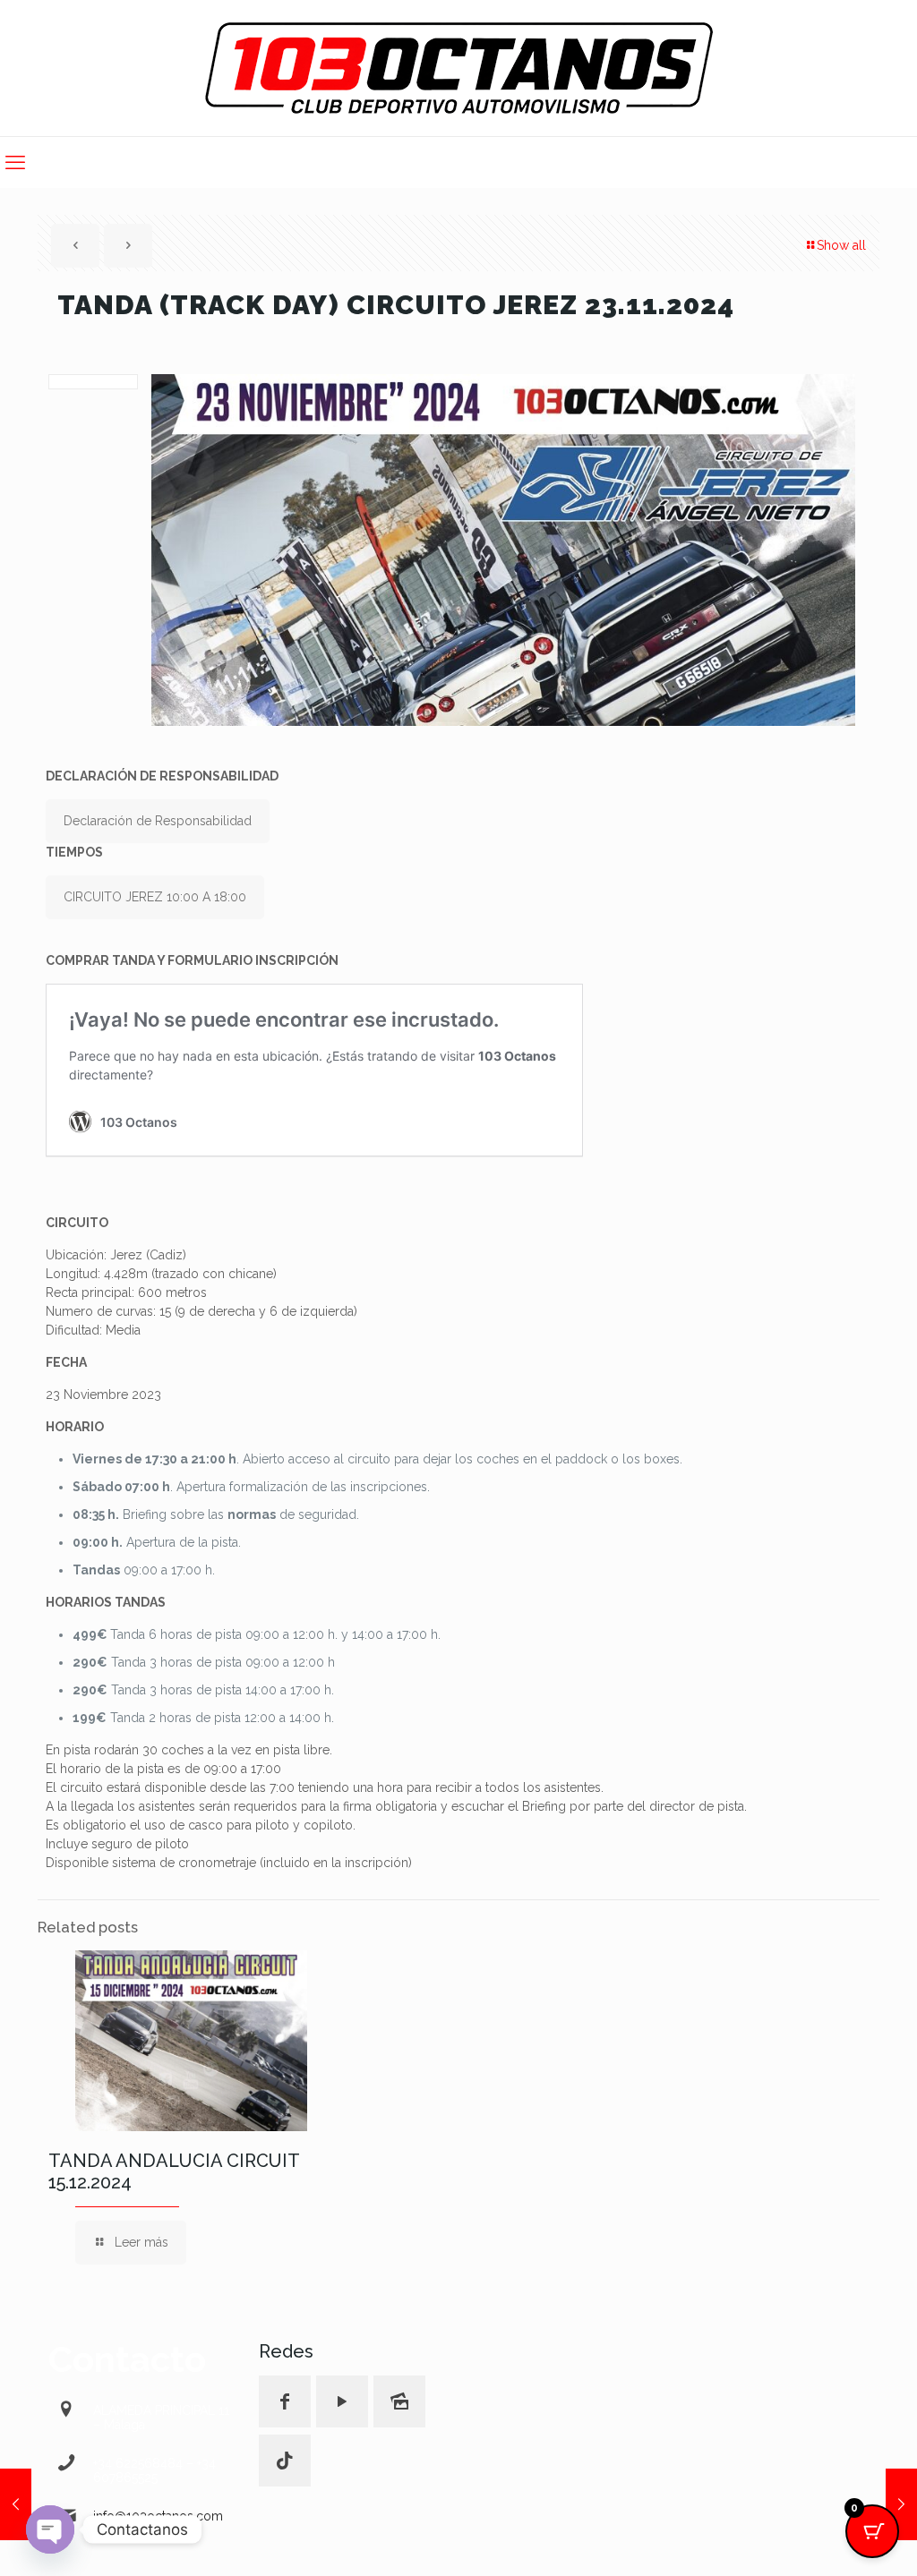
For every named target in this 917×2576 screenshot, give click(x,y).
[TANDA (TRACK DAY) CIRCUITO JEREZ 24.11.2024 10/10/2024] (901, 2504)
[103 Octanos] (459, 68)
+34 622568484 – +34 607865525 (154, 2470)
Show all (841, 245)
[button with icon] (285, 2401)
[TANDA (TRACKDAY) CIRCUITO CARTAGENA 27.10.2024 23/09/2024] (16, 2504)
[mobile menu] (15, 162)
